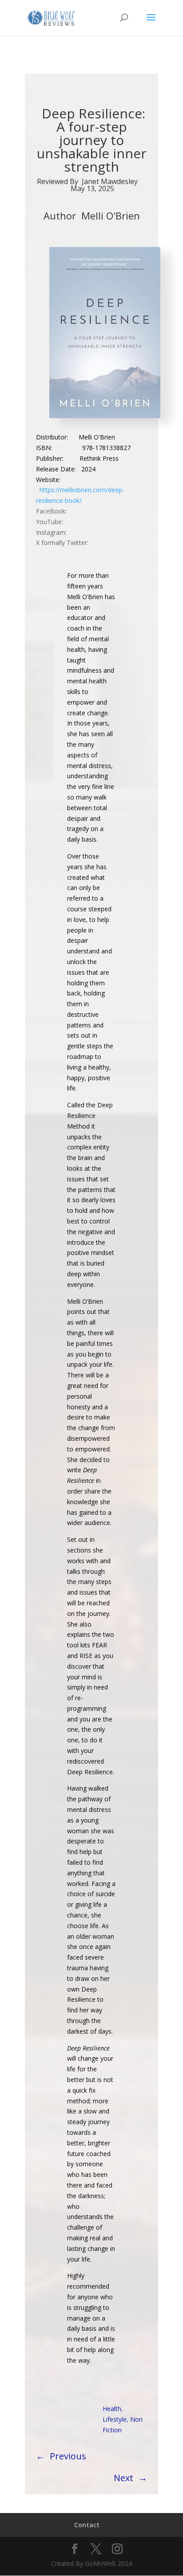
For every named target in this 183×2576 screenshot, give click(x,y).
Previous (68, 2456)
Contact (87, 2525)
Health (112, 2409)
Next (123, 2478)
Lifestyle (115, 2419)
